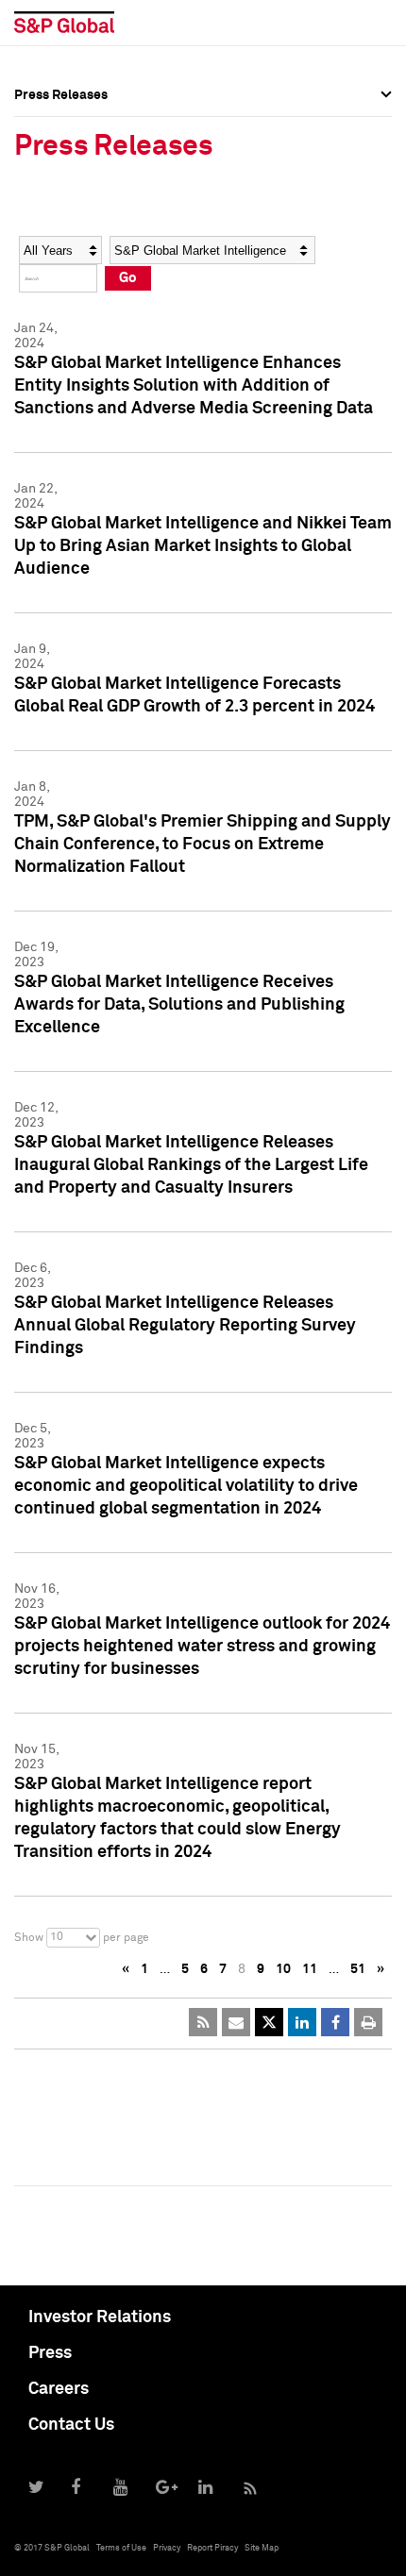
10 (283, 1969)
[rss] (203, 2022)
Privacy (167, 2548)
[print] (368, 2022)
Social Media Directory (84, 247)
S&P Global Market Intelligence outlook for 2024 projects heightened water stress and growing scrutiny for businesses (202, 1647)
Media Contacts (62, 206)
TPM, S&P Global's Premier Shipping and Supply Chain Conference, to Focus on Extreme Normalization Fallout (203, 845)
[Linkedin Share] (302, 2022)
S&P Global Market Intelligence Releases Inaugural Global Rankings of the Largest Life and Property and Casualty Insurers (191, 1165)
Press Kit (42, 289)
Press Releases (61, 164)
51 (358, 1969)
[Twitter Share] (269, 2022)
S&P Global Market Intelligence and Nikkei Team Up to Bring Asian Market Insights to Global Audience (203, 546)
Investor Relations (100, 2317)
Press (50, 2353)
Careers (59, 2389)
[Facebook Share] (335, 2022)
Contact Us (71, 2425)
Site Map (262, 2548)
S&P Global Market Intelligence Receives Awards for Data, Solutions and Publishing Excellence (179, 1005)
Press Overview (61, 123)
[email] (236, 2022)
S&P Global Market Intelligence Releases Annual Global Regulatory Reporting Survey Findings (185, 1326)
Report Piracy (212, 2548)
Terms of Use (121, 2548)
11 (310, 1969)
